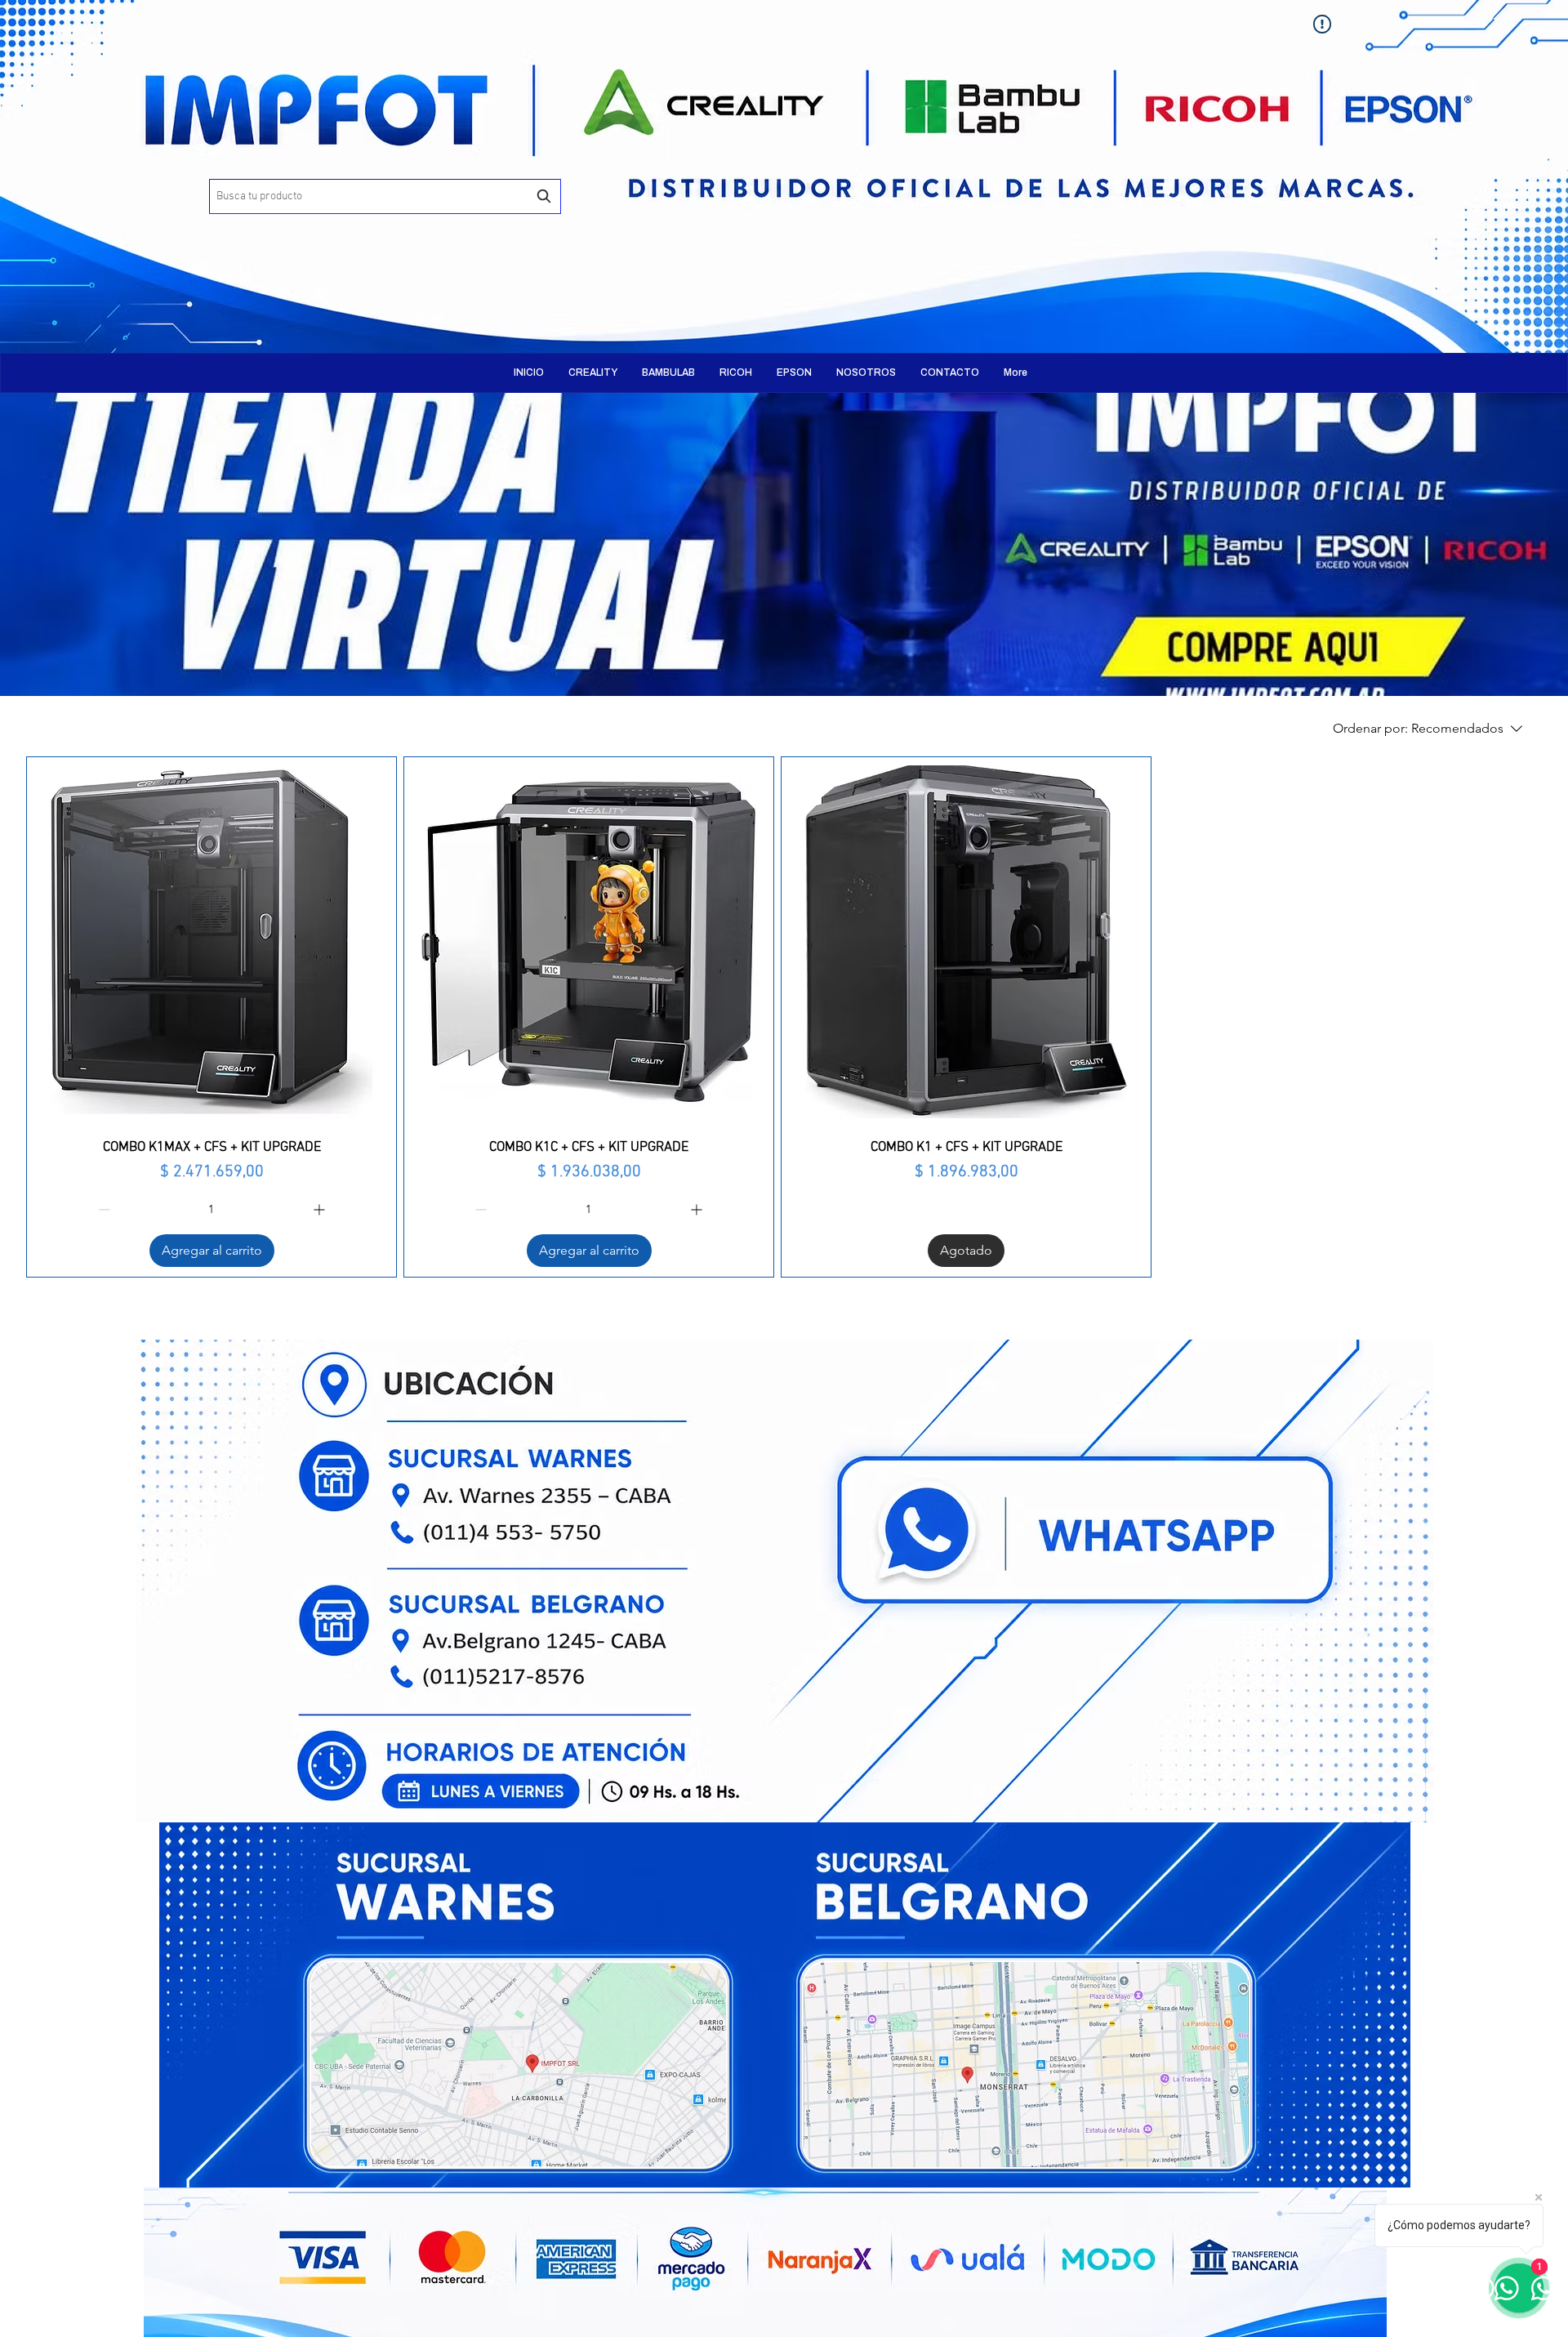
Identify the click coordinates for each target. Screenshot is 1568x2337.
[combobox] (385, 196)
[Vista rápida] (212, 942)
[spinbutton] (212, 1209)
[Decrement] (102, 1209)
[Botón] (429, 163)
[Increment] (321, 1209)
